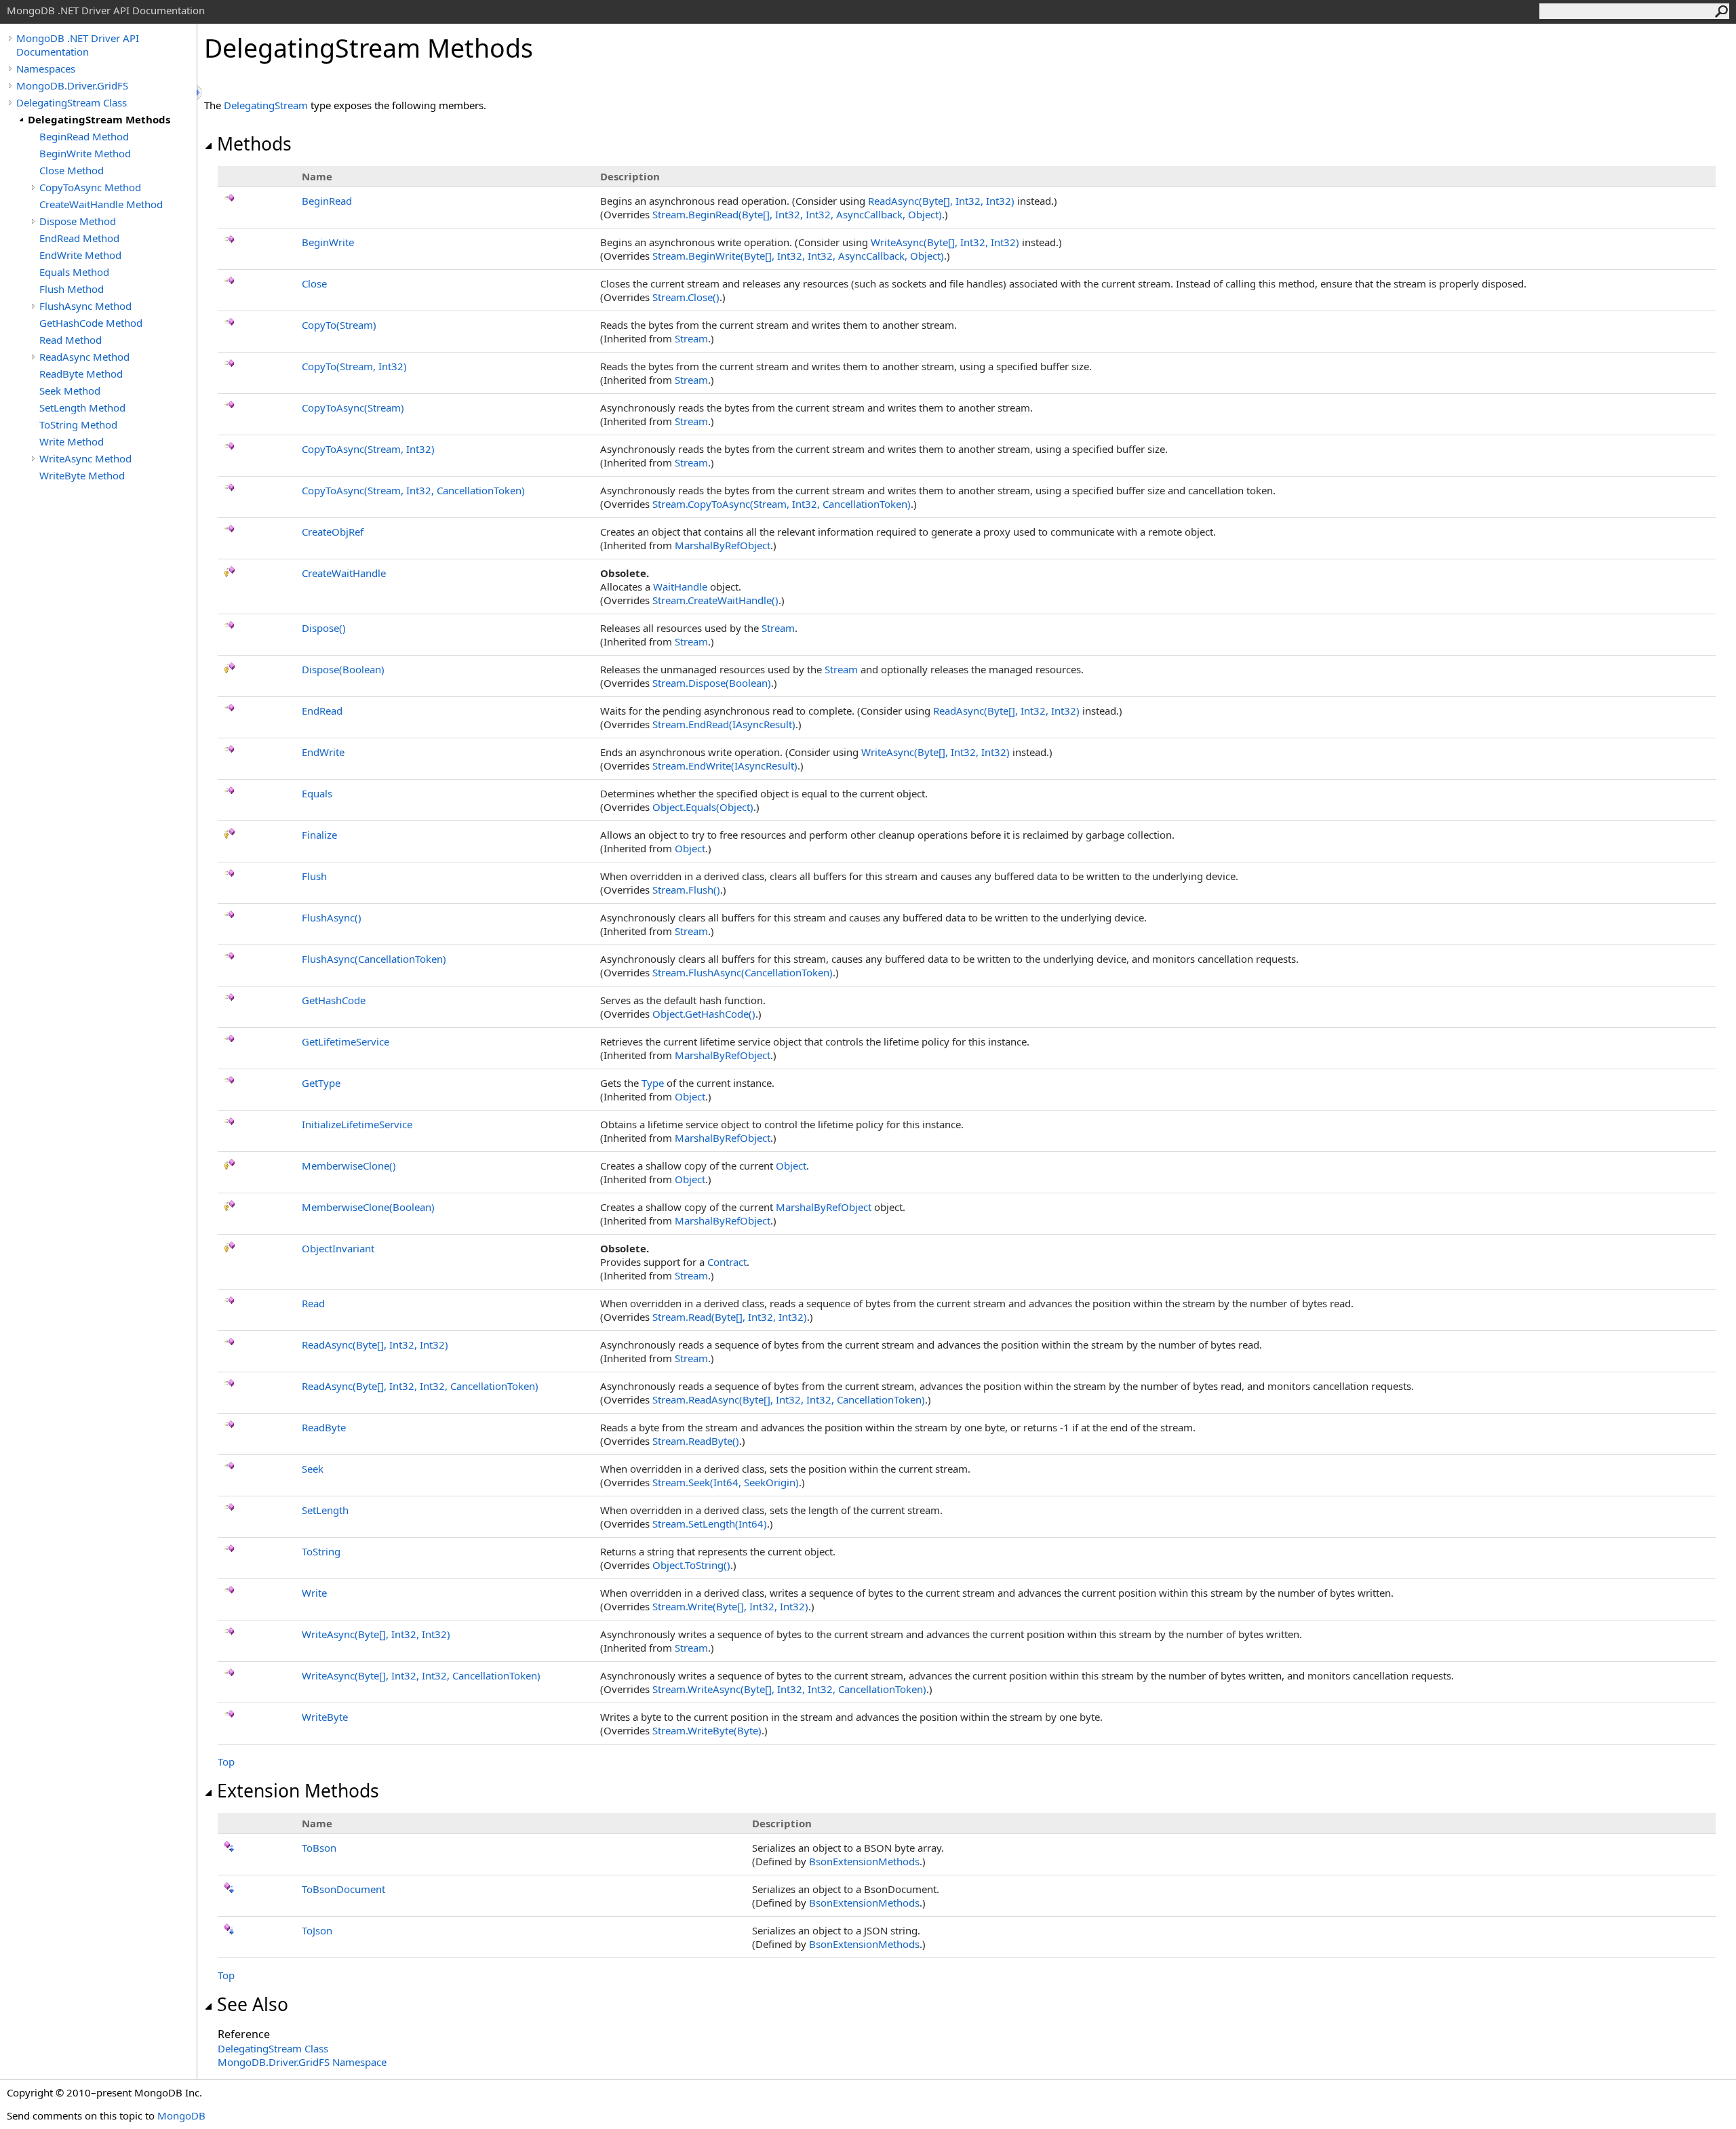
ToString (321, 1551)
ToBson (319, 1848)
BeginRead (327, 201)
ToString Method (78, 424)
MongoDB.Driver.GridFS (72, 85)
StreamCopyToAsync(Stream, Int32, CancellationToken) (782, 504)
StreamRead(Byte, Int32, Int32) (730, 1317)
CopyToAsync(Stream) (353, 407)
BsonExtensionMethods (864, 1861)
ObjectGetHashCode (704, 1014)
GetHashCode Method (91, 323)
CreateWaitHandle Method (101, 204)
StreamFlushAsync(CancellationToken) (743, 972)
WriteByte (325, 1717)
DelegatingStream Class (72, 102)
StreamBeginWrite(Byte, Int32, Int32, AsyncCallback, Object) (798, 256)
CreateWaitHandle (344, 573)
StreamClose (686, 297)
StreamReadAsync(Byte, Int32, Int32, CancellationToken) (789, 1399)
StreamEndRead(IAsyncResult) (724, 724)
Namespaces (46, 68)
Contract (727, 1262)
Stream (691, 338)
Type (653, 1083)
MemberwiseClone (349, 1166)
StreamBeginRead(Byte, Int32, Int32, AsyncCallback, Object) (797, 214)
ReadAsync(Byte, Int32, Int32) (941, 201)
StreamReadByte (696, 1441)
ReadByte (324, 1427)
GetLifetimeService (346, 1041)
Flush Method (72, 289)
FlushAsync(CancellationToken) (374, 959)
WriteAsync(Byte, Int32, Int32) (945, 242)
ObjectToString (691, 1565)
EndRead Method (79, 238)
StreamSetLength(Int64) (710, 1524)
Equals (317, 793)
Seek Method (70, 391)
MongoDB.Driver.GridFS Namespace (302, 2062)
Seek (313, 1469)
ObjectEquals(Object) (703, 807)
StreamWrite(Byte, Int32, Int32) (730, 1606)
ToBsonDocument (343, 1889)
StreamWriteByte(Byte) (707, 1730)
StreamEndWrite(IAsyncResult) (725, 765)
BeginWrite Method (85, 153)
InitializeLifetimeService (357, 1124)
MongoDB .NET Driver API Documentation (78, 45)
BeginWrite (328, 242)
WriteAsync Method (85, 458)
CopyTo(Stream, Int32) (354, 366)
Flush (314, 876)
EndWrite (323, 752)
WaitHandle (680, 586)
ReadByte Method (81, 374)
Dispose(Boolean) (343, 669)
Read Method (71, 340)
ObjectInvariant (338, 1248)
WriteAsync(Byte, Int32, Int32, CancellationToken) (421, 1675)
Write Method (72, 441)
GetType (321, 1083)
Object (690, 848)
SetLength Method (82, 407)
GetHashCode (334, 1000)
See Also (253, 2004)
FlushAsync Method (85, 306)
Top (226, 1762)
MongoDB (181, 2115)
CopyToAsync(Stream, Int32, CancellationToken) (413, 490)
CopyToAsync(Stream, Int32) (368, 449)
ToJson (317, 1930)
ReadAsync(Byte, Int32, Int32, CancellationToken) (420, 1386)
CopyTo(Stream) (339, 325)
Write (314, 1593)
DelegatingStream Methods (99, 119)
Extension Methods (298, 1791)
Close (314, 283)
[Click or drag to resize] (200, 93)
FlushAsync (332, 917)
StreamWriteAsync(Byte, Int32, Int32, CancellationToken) (789, 1689)
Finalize (319, 835)
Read (313, 1303)
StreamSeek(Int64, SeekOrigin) (726, 1482)
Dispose (324, 628)
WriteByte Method (82, 475)
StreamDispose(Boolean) (712, 683)
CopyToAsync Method (90, 187)
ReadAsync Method (84, 357)
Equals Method (74, 272)
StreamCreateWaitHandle (715, 600)
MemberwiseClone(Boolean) (368, 1207)
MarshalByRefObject (723, 545)
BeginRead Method (84, 136)
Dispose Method (78, 221)
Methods (254, 144)
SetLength (325, 1510)
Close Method (72, 170)
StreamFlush (686, 890)
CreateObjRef (333, 532)
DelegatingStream (266, 105)
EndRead (322, 711)
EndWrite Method (80, 255)
